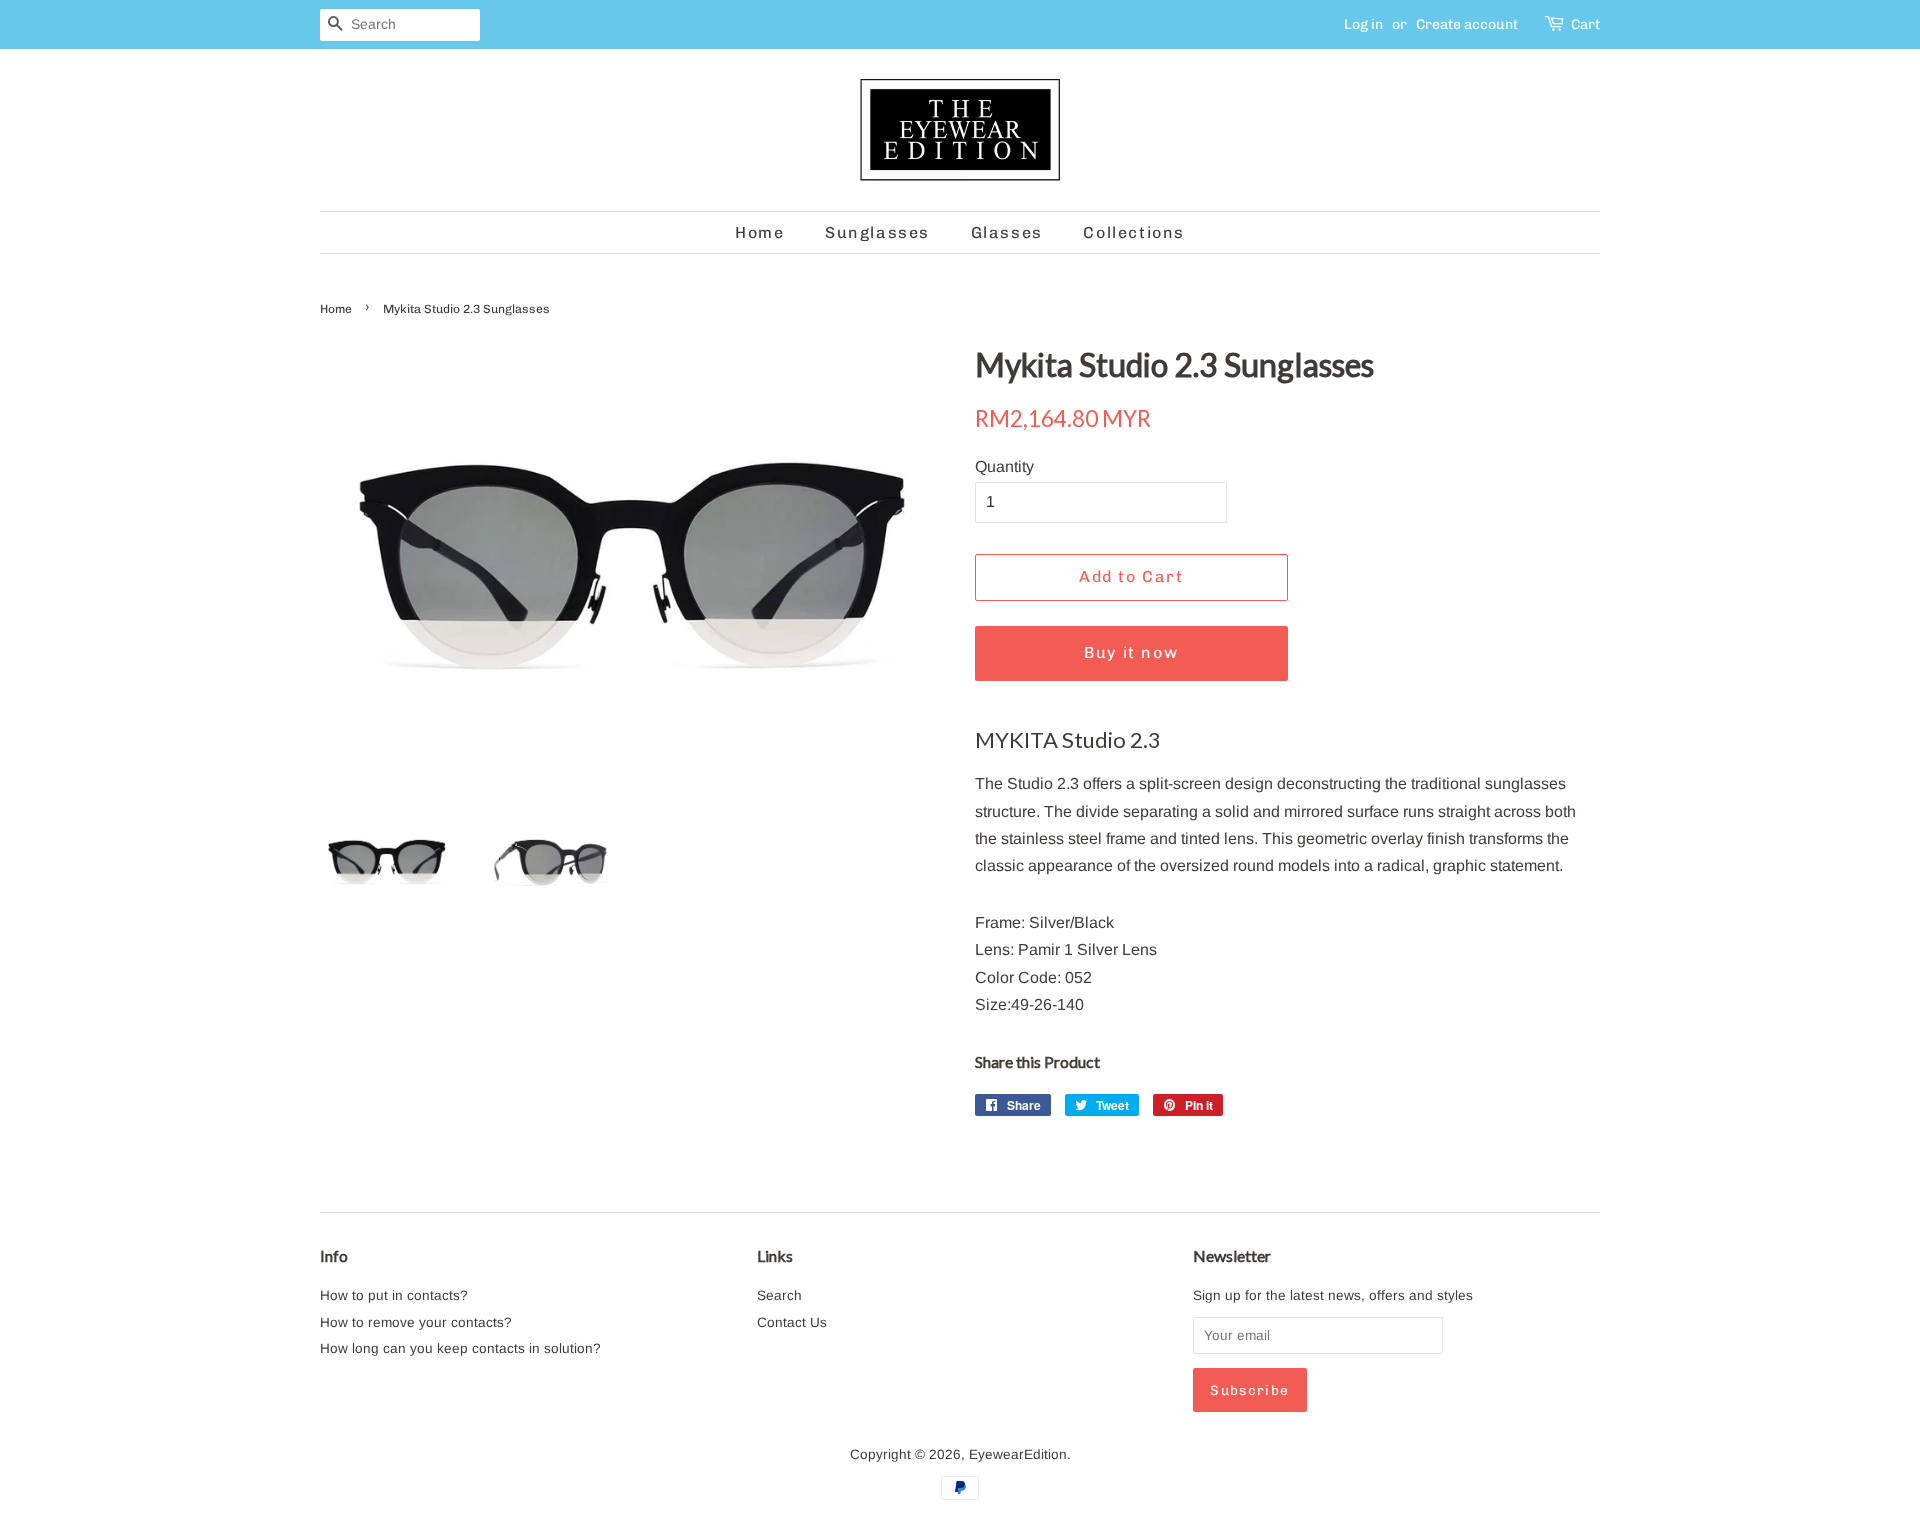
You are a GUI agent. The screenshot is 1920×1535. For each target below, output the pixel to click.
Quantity (1004, 466)
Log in (1363, 24)
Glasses (1007, 232)
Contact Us (792, 1322)
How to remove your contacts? (416, 1322)
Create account (1467, 24)
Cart (1585, 24)
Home (759, 232)
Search (779, 1295)
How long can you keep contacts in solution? (460, 1348)
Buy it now (1131, 652)
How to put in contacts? (394, 1295)
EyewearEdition (1018, 1454)
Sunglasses (877, 232)
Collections (1134, 232)
